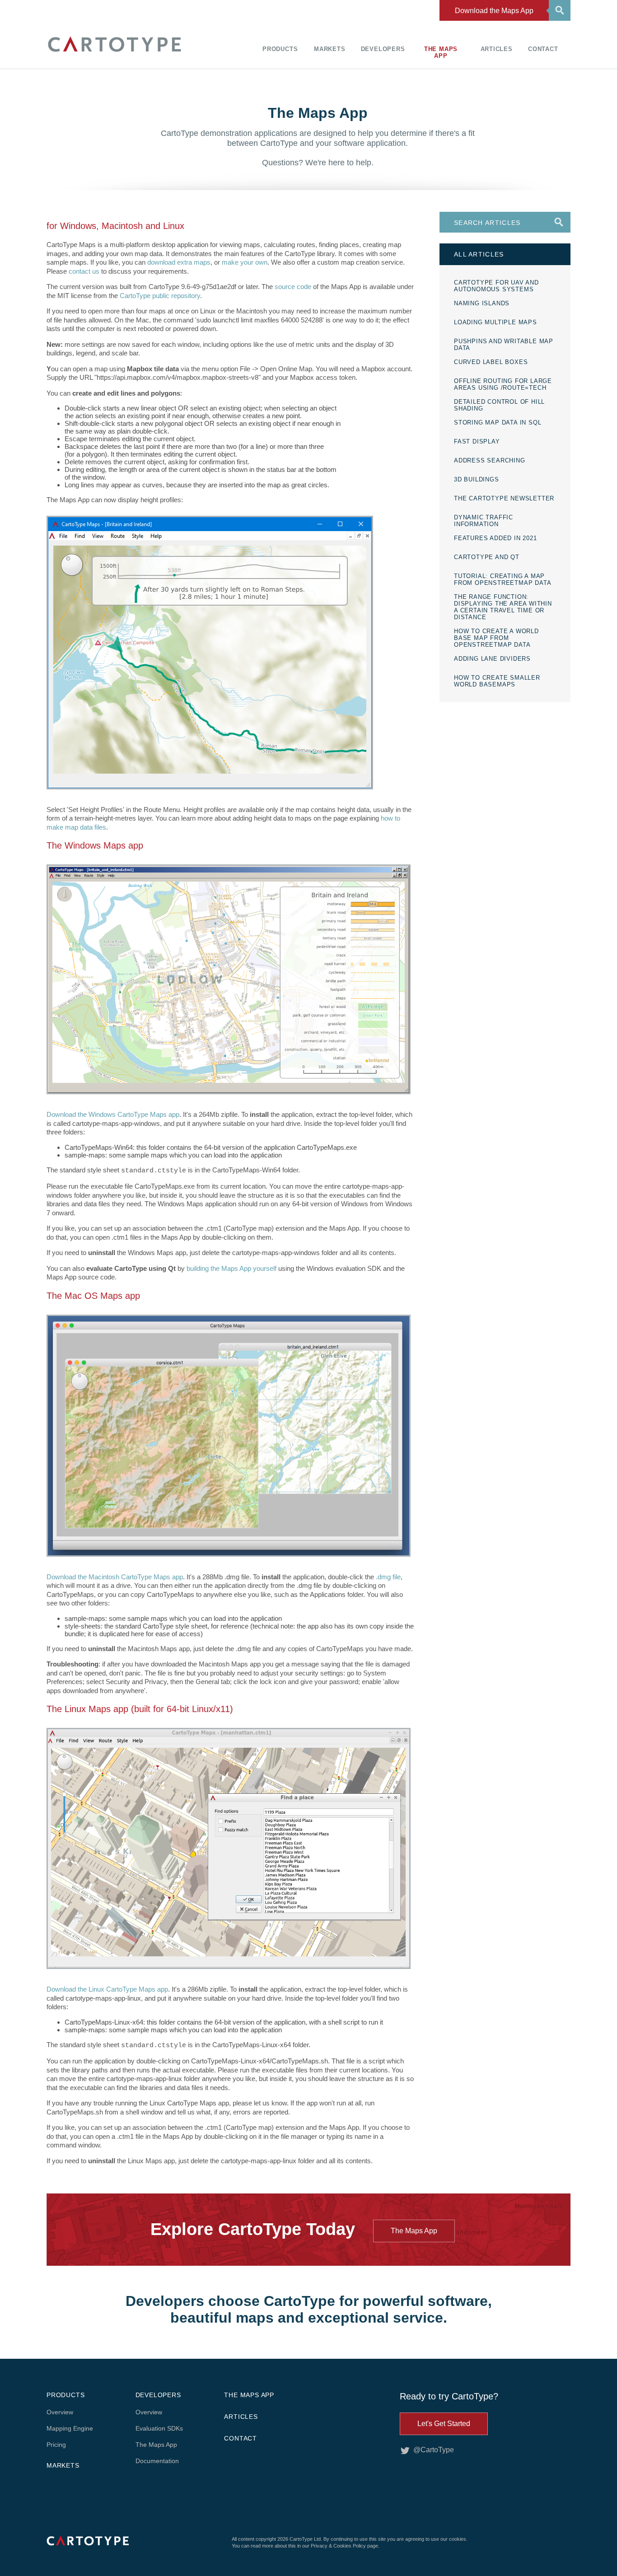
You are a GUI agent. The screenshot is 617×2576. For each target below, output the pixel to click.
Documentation (157, 2461)
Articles (497, 49)
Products (280, 49)
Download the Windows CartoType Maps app (113, 1114)
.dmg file (388, 1577)
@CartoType (434, 2450)
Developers (383, 49)
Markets (330, 49)
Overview (60, 2412)
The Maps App (441, 52)
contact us (84, 271)
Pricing (56, 2445)
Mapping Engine (70, 2428)
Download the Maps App (494, 11)
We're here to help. (339, 163)
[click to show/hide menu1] (558, 9)
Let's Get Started (444, 2424)
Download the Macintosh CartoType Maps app (115, 1577)
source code (293, 287)
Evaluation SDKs (159, 2428)
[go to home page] (114, 53)
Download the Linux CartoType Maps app (107, 1989)
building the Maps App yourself (231, 1268)
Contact (543, 49)
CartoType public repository (160, 296)
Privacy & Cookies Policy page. (345, 2546)
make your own (245, 262)
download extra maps (179, 262)
